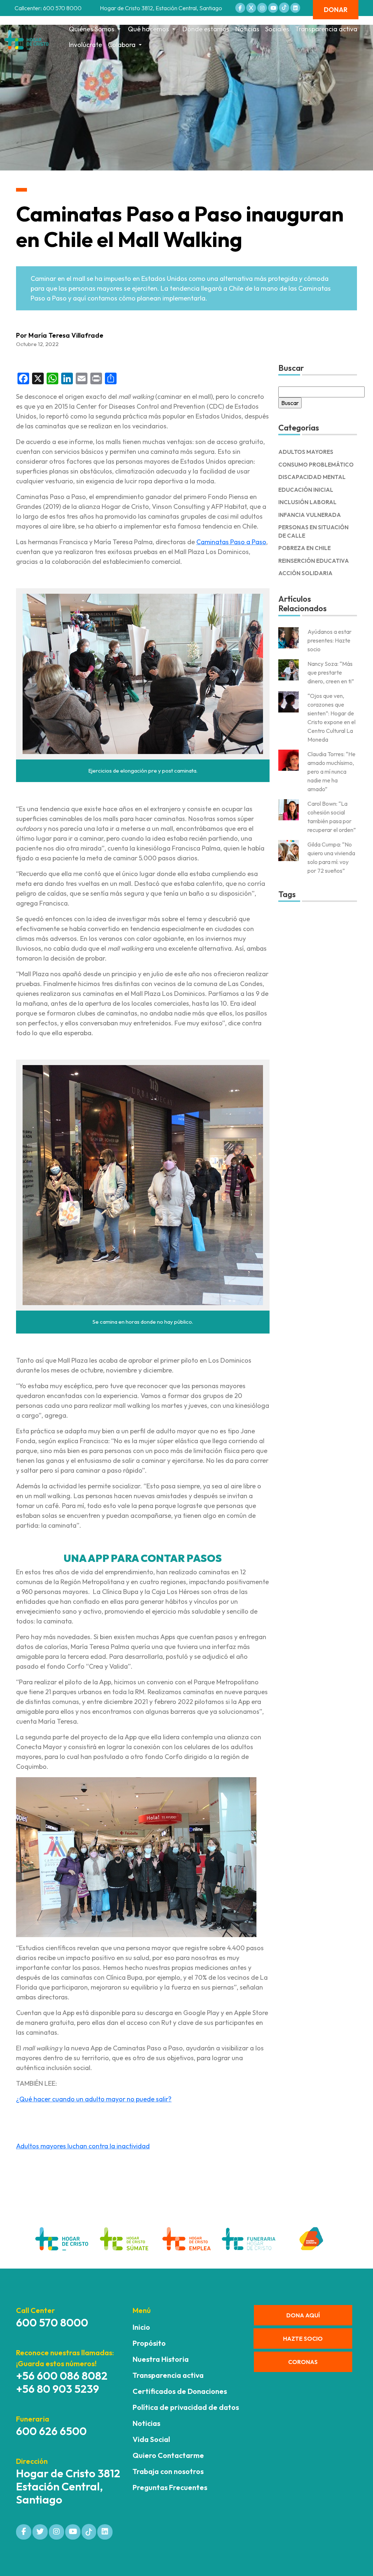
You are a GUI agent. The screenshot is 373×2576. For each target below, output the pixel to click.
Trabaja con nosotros (168, 2471)
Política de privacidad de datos (186, 2407)
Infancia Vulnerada (310, 515)
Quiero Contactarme (168, 2455)
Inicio (141, 2327)
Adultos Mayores (306, 452)
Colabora (122, 45)
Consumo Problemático (316, 465)
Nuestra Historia (161, 2359)
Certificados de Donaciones (180, 2391)
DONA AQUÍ (303, 2315)
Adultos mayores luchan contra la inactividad (83, 2146)
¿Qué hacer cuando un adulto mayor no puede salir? (94, 2099)
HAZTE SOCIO (303, 2339)
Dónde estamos (206, 29)
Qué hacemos (148, 29)
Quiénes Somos (92, 29)
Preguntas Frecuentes (170, 2487)
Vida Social (151, 2439)
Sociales (277, 29)
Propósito (149, 2343)
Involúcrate (85, 45)
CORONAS (303, 2362)
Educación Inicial (306, 490)
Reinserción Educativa (314, 561)
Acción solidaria (305, 573)
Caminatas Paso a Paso (231, 542)
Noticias (247, 29)
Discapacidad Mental (312, 477)
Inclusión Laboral (307, 502)
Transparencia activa (326, 29)
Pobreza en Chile (305, 548)
